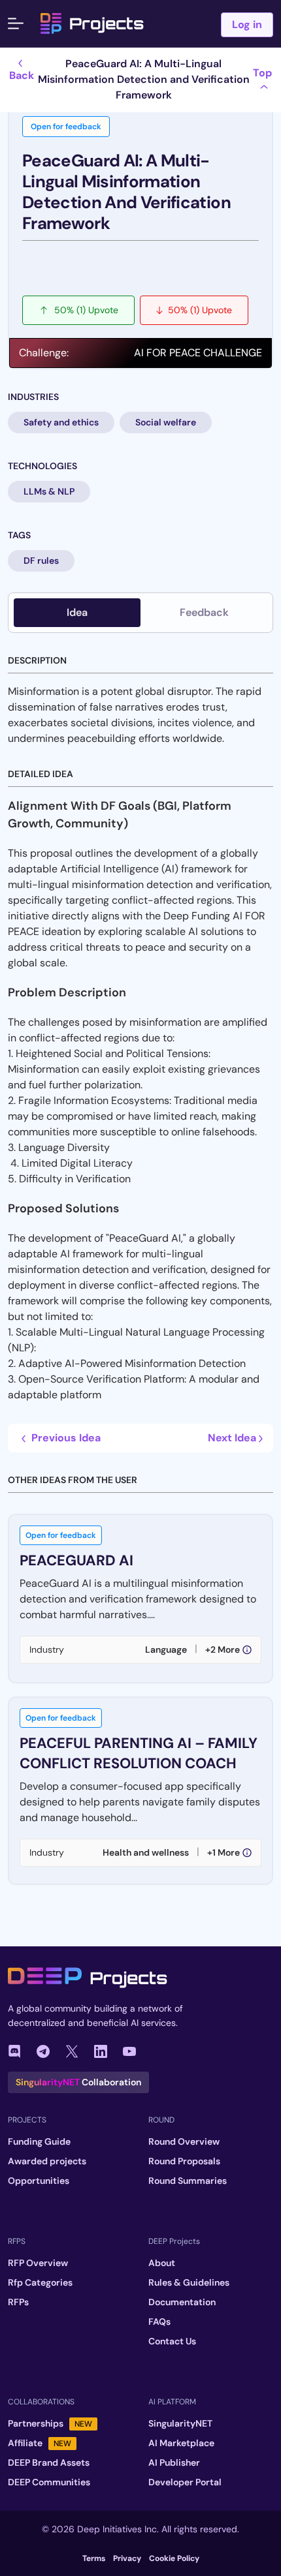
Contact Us (172, 2341)
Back (22, 75)
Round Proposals (184, 2161)
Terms (94, 2558)
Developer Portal (185, 2482)
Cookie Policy (174, 2558)
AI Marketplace (181, 2443)
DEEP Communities (49, 2482)
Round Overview (184, 2141)
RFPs (18, 2302)
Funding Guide (39, 2141)
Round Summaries (188, 2181)
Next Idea (233, 1438)
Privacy (127, 2558)
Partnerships (50, 2423)
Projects (107, 23)
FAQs (159, 2322)
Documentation (182, 2302)
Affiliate (40, 2443)
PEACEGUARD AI (76, 1560)
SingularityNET (180, 2423)
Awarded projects (47, 2161)
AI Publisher (174, 2462)
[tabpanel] (140, 1256)
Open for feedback (66, 127)
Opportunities (39, 2181)
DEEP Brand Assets (49, 2462)
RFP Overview (38, 2263)
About (162, 2263)
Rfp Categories (40, 2282)
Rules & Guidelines (189, 2282)
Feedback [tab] (204, 612)
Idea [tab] (77, 612)
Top (262, 73)
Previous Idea (65, 1438)
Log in (247, 24)
